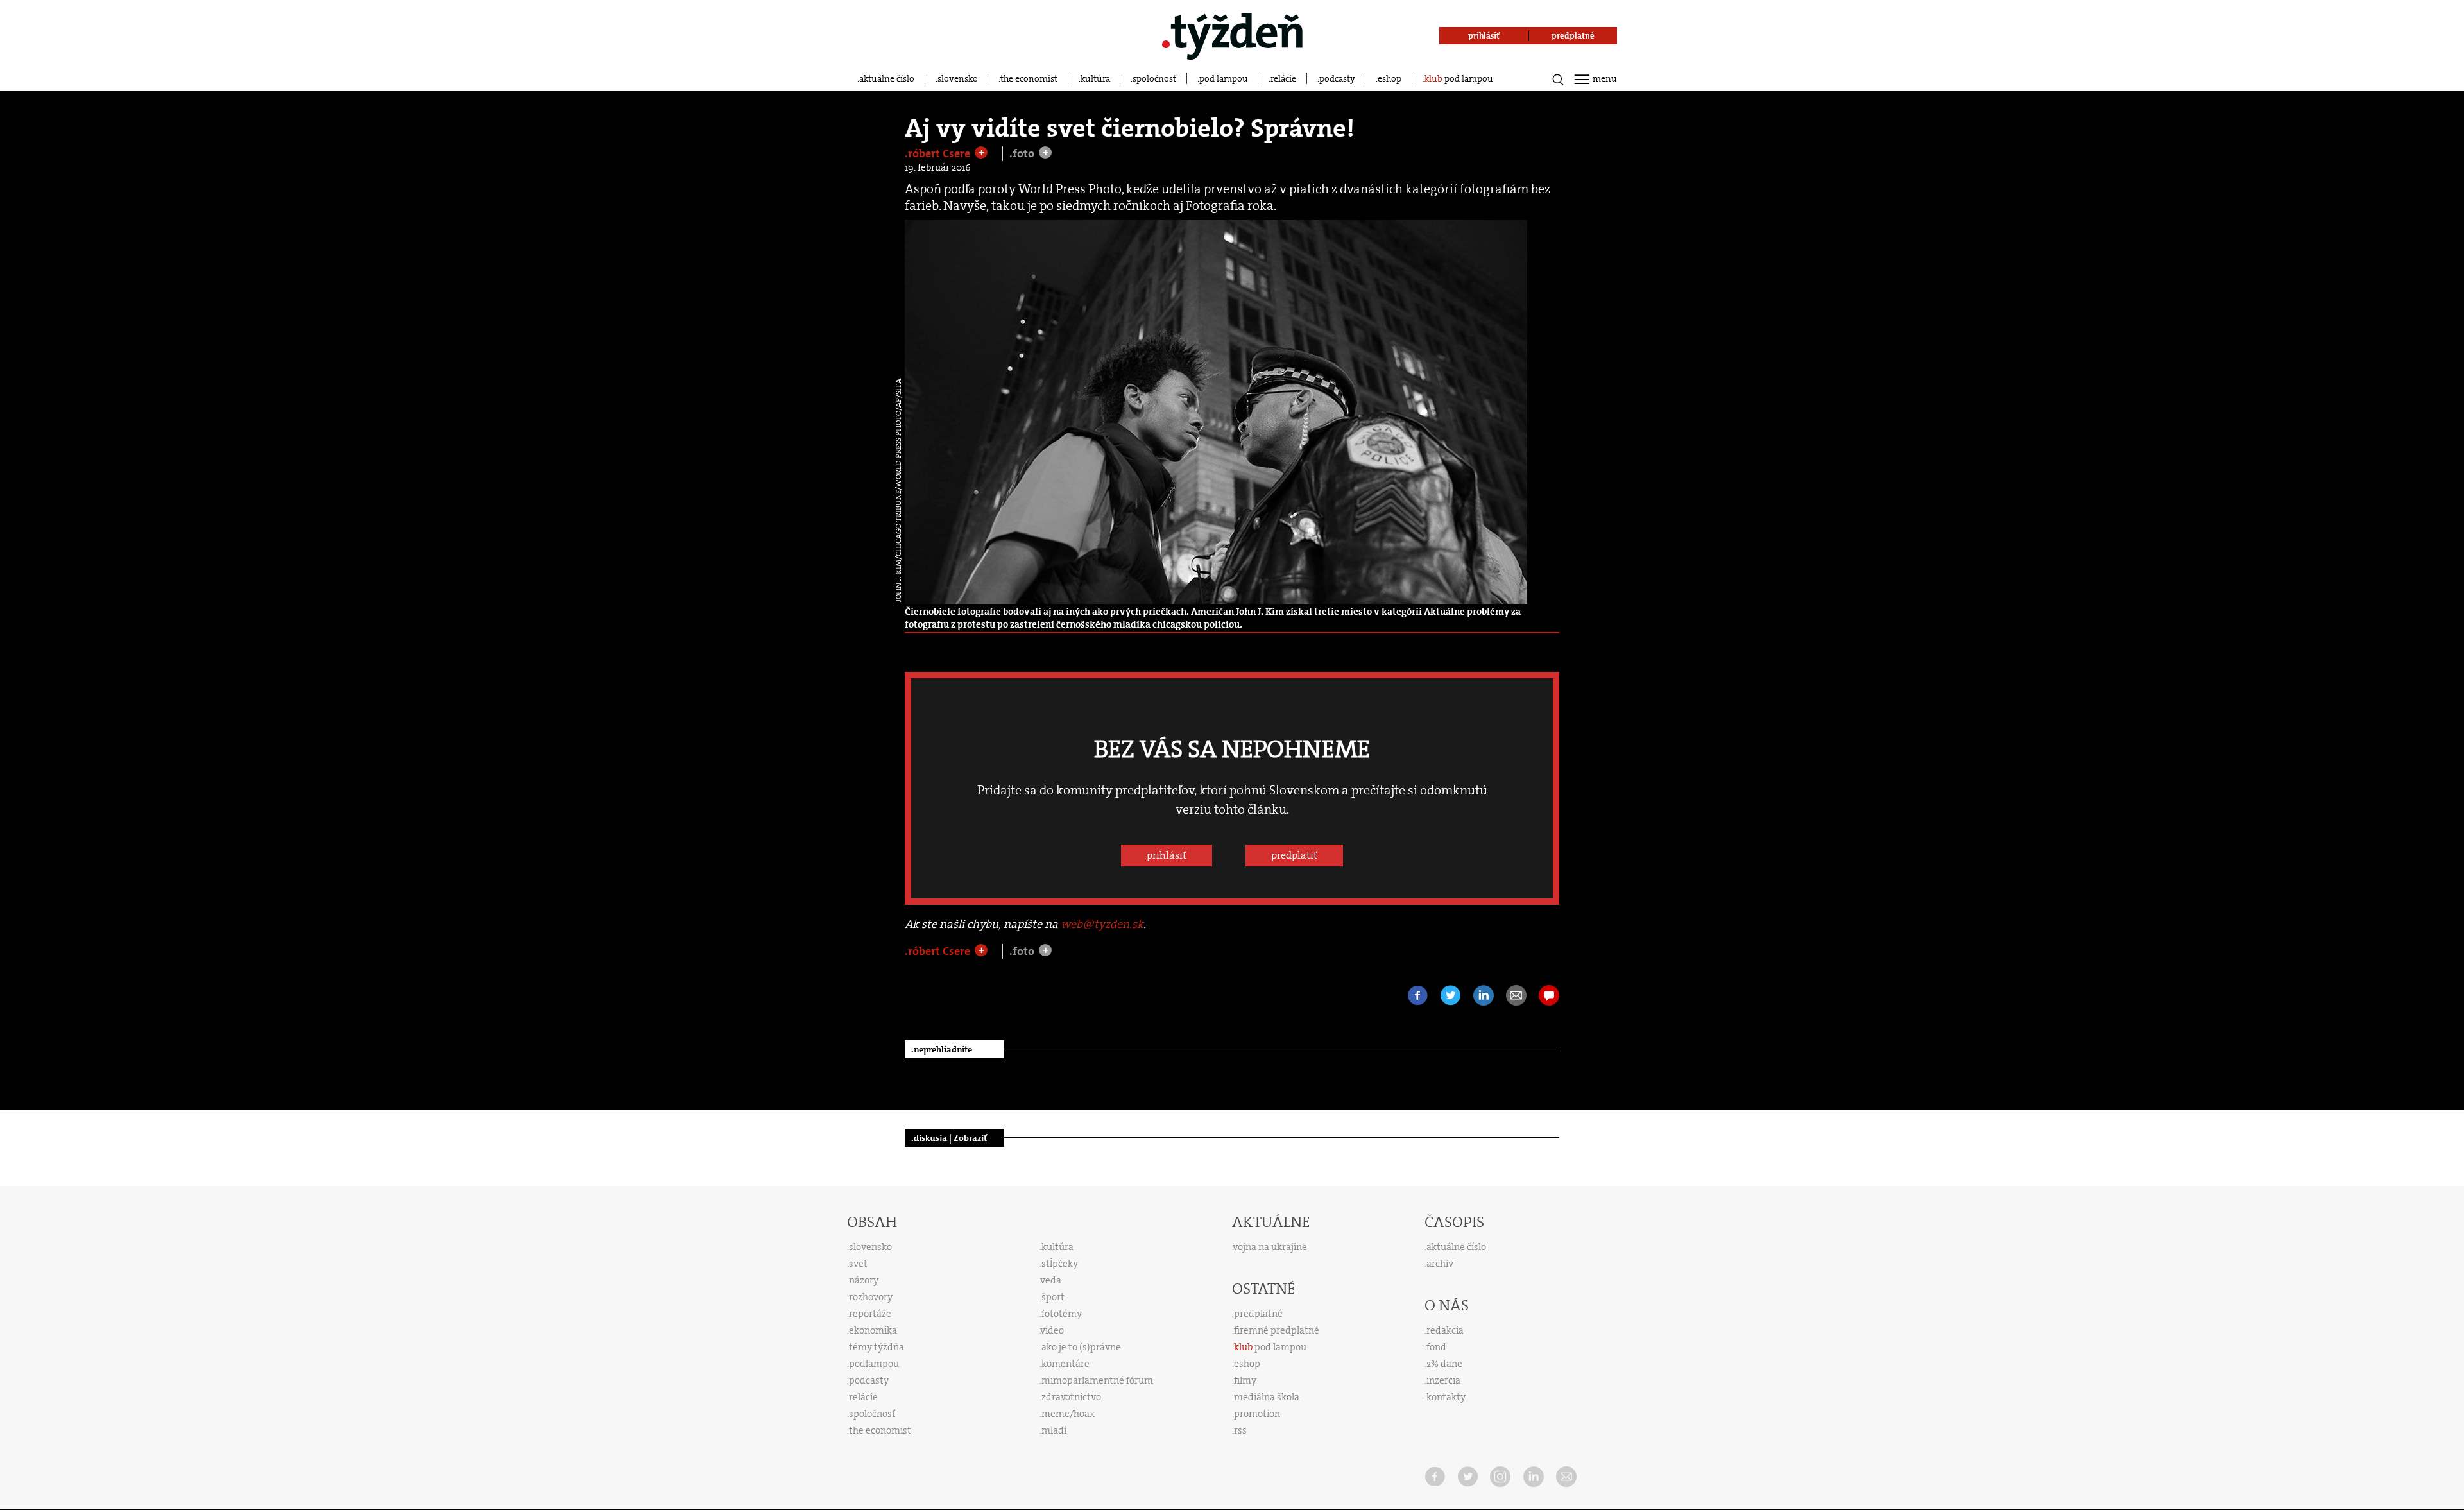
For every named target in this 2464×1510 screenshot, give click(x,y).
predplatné (1258, 1314)
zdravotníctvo (1071, 1397)
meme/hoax (1068, 1414)
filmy (1245, 1380)
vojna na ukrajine (1270, 1247)
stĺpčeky (1060, 1264)
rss (1240, 1430)
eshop (1390, 78)
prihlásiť (1167, 855)
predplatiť (1294, 855)
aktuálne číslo (887, 78)
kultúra (1095, 78)
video (1052, 1330)
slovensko (958, 78)
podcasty (1337, 78)
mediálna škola (1267, 1397)
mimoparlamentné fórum (1097, 1380)
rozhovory (871, 1297)
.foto (1023, 154)
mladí (1054, 1430)
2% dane (1444, 1364)
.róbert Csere (939, 153)
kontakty (1446, 1397)
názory (864, 1280)
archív (1440, 1264)
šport (1053, 1297)
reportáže (870, 1314)
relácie (1283, 78)
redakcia (1445, 1330)
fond (1436, 1347)
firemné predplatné (1277, 1330)
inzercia (1443, 1380)
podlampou (874, 1364)
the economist (1029, 78)
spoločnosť (1154, 78)
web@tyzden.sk (1102, 924)
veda (1051, 1280)
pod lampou (1224, 78)
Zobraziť (970, 1138)
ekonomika (873, 1330)
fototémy (1062, 1314)
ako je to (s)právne (1081, 1347)
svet (858, 1264)
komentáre (1065, 1364)
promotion (1257, 1414)
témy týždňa (877, 1347)
